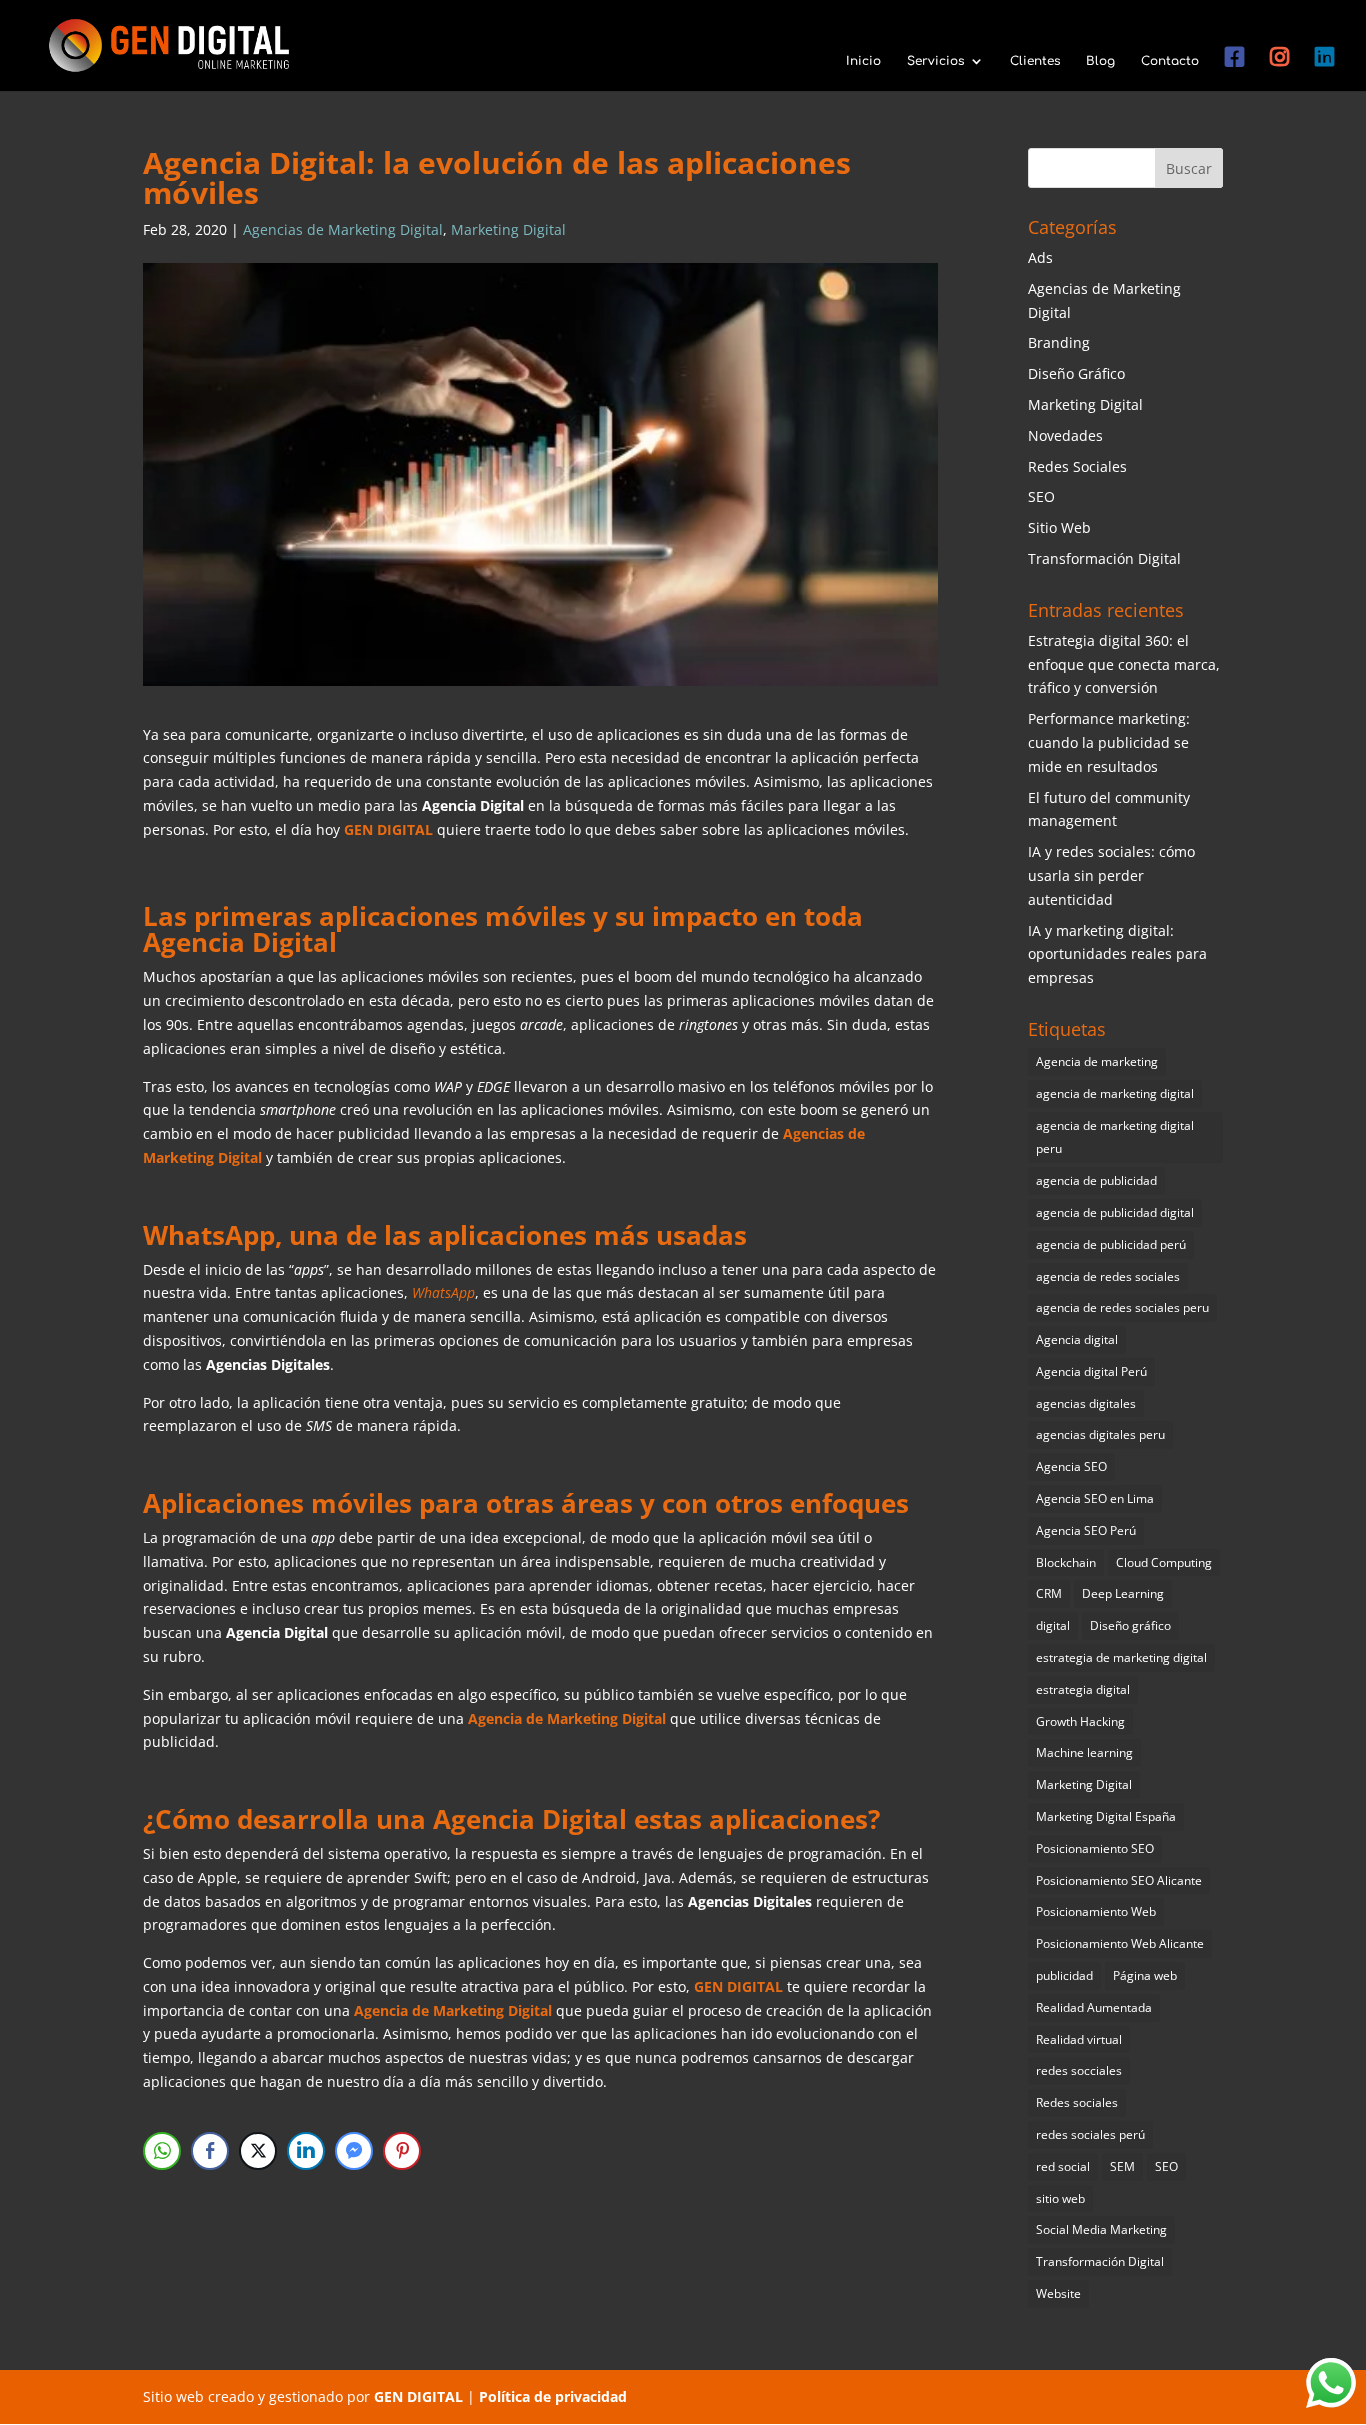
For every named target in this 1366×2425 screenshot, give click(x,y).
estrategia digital (1083, 1689)
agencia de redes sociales (1108, 1276)
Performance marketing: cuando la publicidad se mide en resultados (1109, 742)
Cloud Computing (1164, 1562)
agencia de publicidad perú (1111, 1244)
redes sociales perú (1090, 2134)
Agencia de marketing (1097, 1061)
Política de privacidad (553, 2396)
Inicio (863, 61)
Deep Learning (1123, 1593)
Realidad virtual (1079, 2039)
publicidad (1064, 1975)
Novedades (1065, 435)
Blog (1100, 61)
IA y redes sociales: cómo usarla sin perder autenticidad (1111, 875)
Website (1058, 2293)
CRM (1049, 1593)
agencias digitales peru (1100, 1434)
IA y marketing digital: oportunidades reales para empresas (1117, 954)
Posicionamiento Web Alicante (1120, 1943)
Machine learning (1084, 1752)
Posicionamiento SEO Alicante (1119, 1880)
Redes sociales (1077, 2102)
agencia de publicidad (1096, 1180)
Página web (1145, 1975)
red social (1063, 2166)
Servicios (935, 61)
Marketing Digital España (1106, 1816)
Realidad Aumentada (1094, 2007)
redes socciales (1079, 2070)
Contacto (1170, 61)
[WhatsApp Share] (162, 2151)
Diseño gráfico (1130, 1625)
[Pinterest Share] (402, 2151)
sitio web (1060, 2198)
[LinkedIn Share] (306, 2151)
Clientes (1035, 61)
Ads (1040, 257)
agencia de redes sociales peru (1122, 1307)
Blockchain (1066, 1562)
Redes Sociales (1077, 466)
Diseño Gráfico (1076, 373)
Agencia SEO (1071, 1466)
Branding (1059, 342)
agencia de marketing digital (1115, 1093)
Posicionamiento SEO (1095, 1848)
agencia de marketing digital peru (1115, 1137)
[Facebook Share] (210, 2151)
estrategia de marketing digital (1121, 1657)
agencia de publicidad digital (1115, 1212)
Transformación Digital (1104, 558)
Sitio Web (1059, 527)
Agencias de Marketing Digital (343, 229)
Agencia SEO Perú (1086, 1530)
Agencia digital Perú (1091, 1371)
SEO (1041, 496)
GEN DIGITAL (418, 2396)
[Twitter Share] (258, 2151)
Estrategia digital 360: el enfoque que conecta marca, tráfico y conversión (1124, 664)
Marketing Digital (508, 229)
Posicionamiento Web (1096, 1911)
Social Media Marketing (1101, 2229)
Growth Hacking (1080, 1721)
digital (1053, 1625)
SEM (1122, 2166)
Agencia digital (1077, 1339)
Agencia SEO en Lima (1095, 1498)
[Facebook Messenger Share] (354, 2151)
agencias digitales (1086, 1403)
